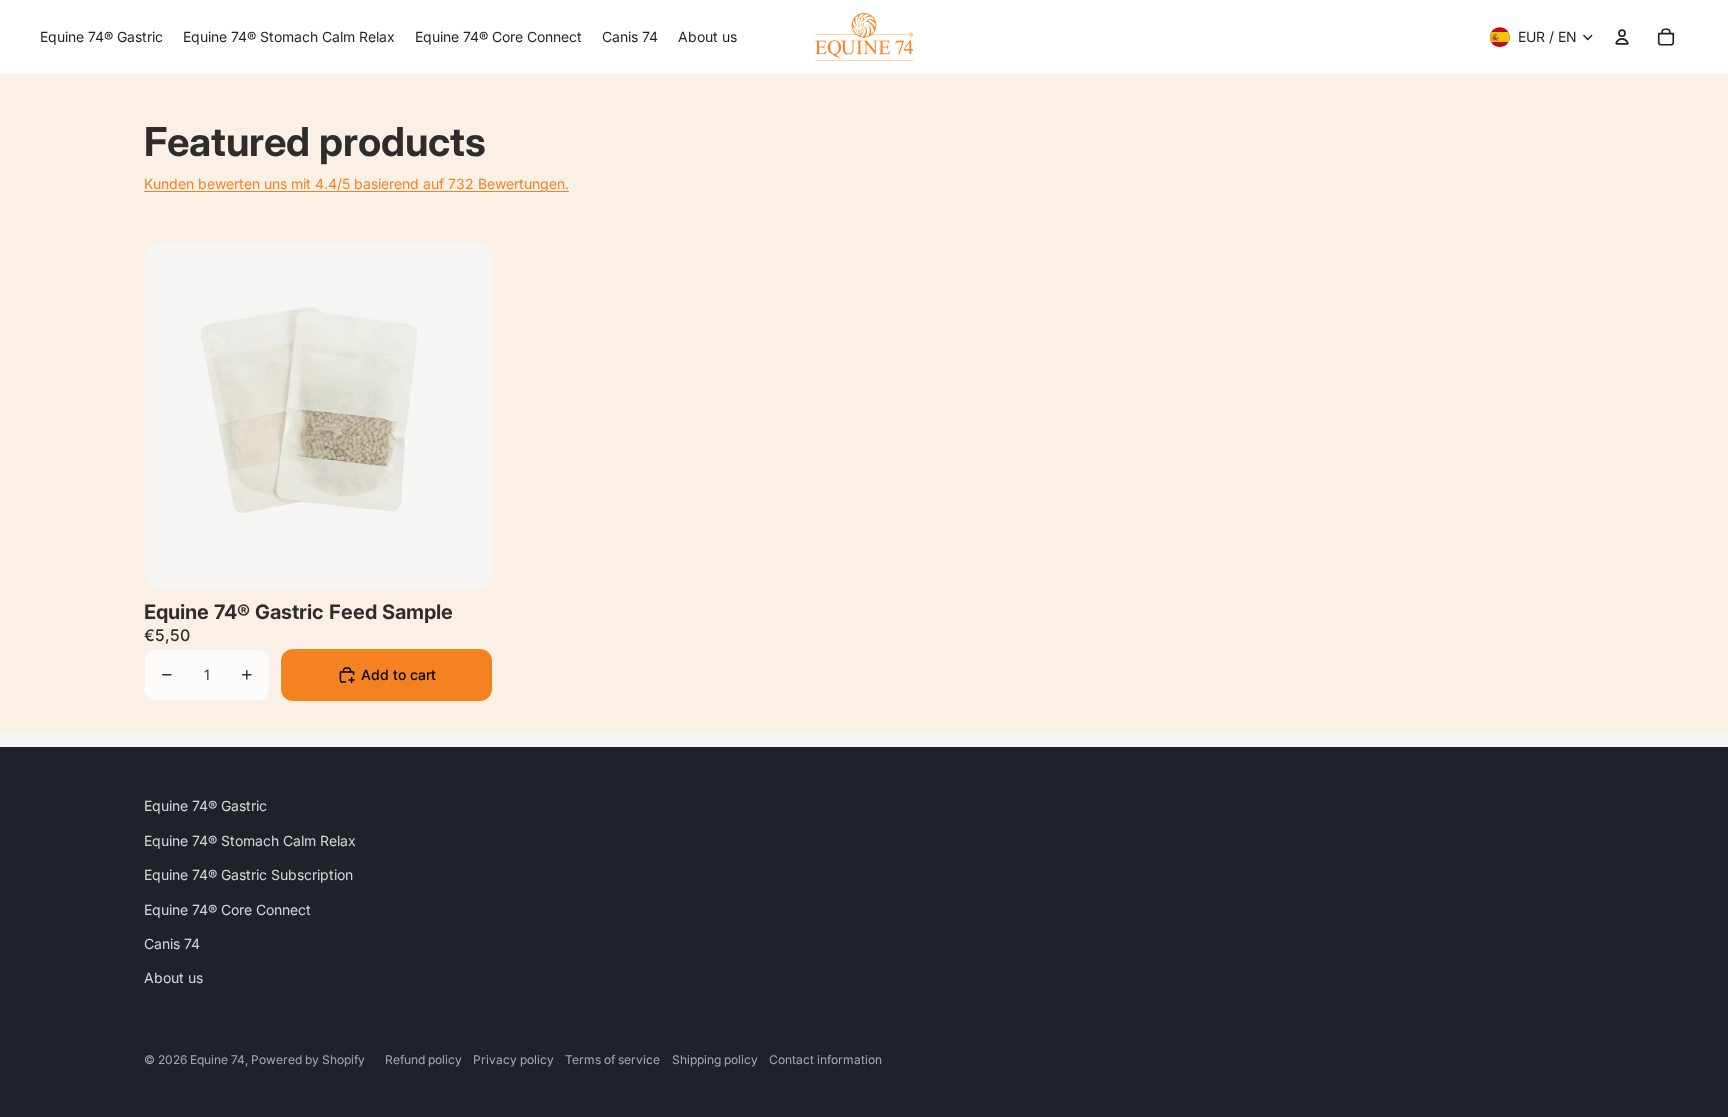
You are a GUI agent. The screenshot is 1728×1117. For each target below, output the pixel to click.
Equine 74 (217, 1059)
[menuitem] (101, 37)
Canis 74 (172, 943)
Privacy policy (513, 1059)
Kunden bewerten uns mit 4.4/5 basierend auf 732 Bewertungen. (356, 183)
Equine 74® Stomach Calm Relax (250, 840)
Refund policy (423, 1059)
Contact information (825, 1059)
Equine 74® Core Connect (227, 909)
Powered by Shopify (308, 1059)
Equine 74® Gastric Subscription (248, 874)
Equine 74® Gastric (205, 805)
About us (173, 977)
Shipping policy (715, 1059)
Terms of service (612, 1059)
